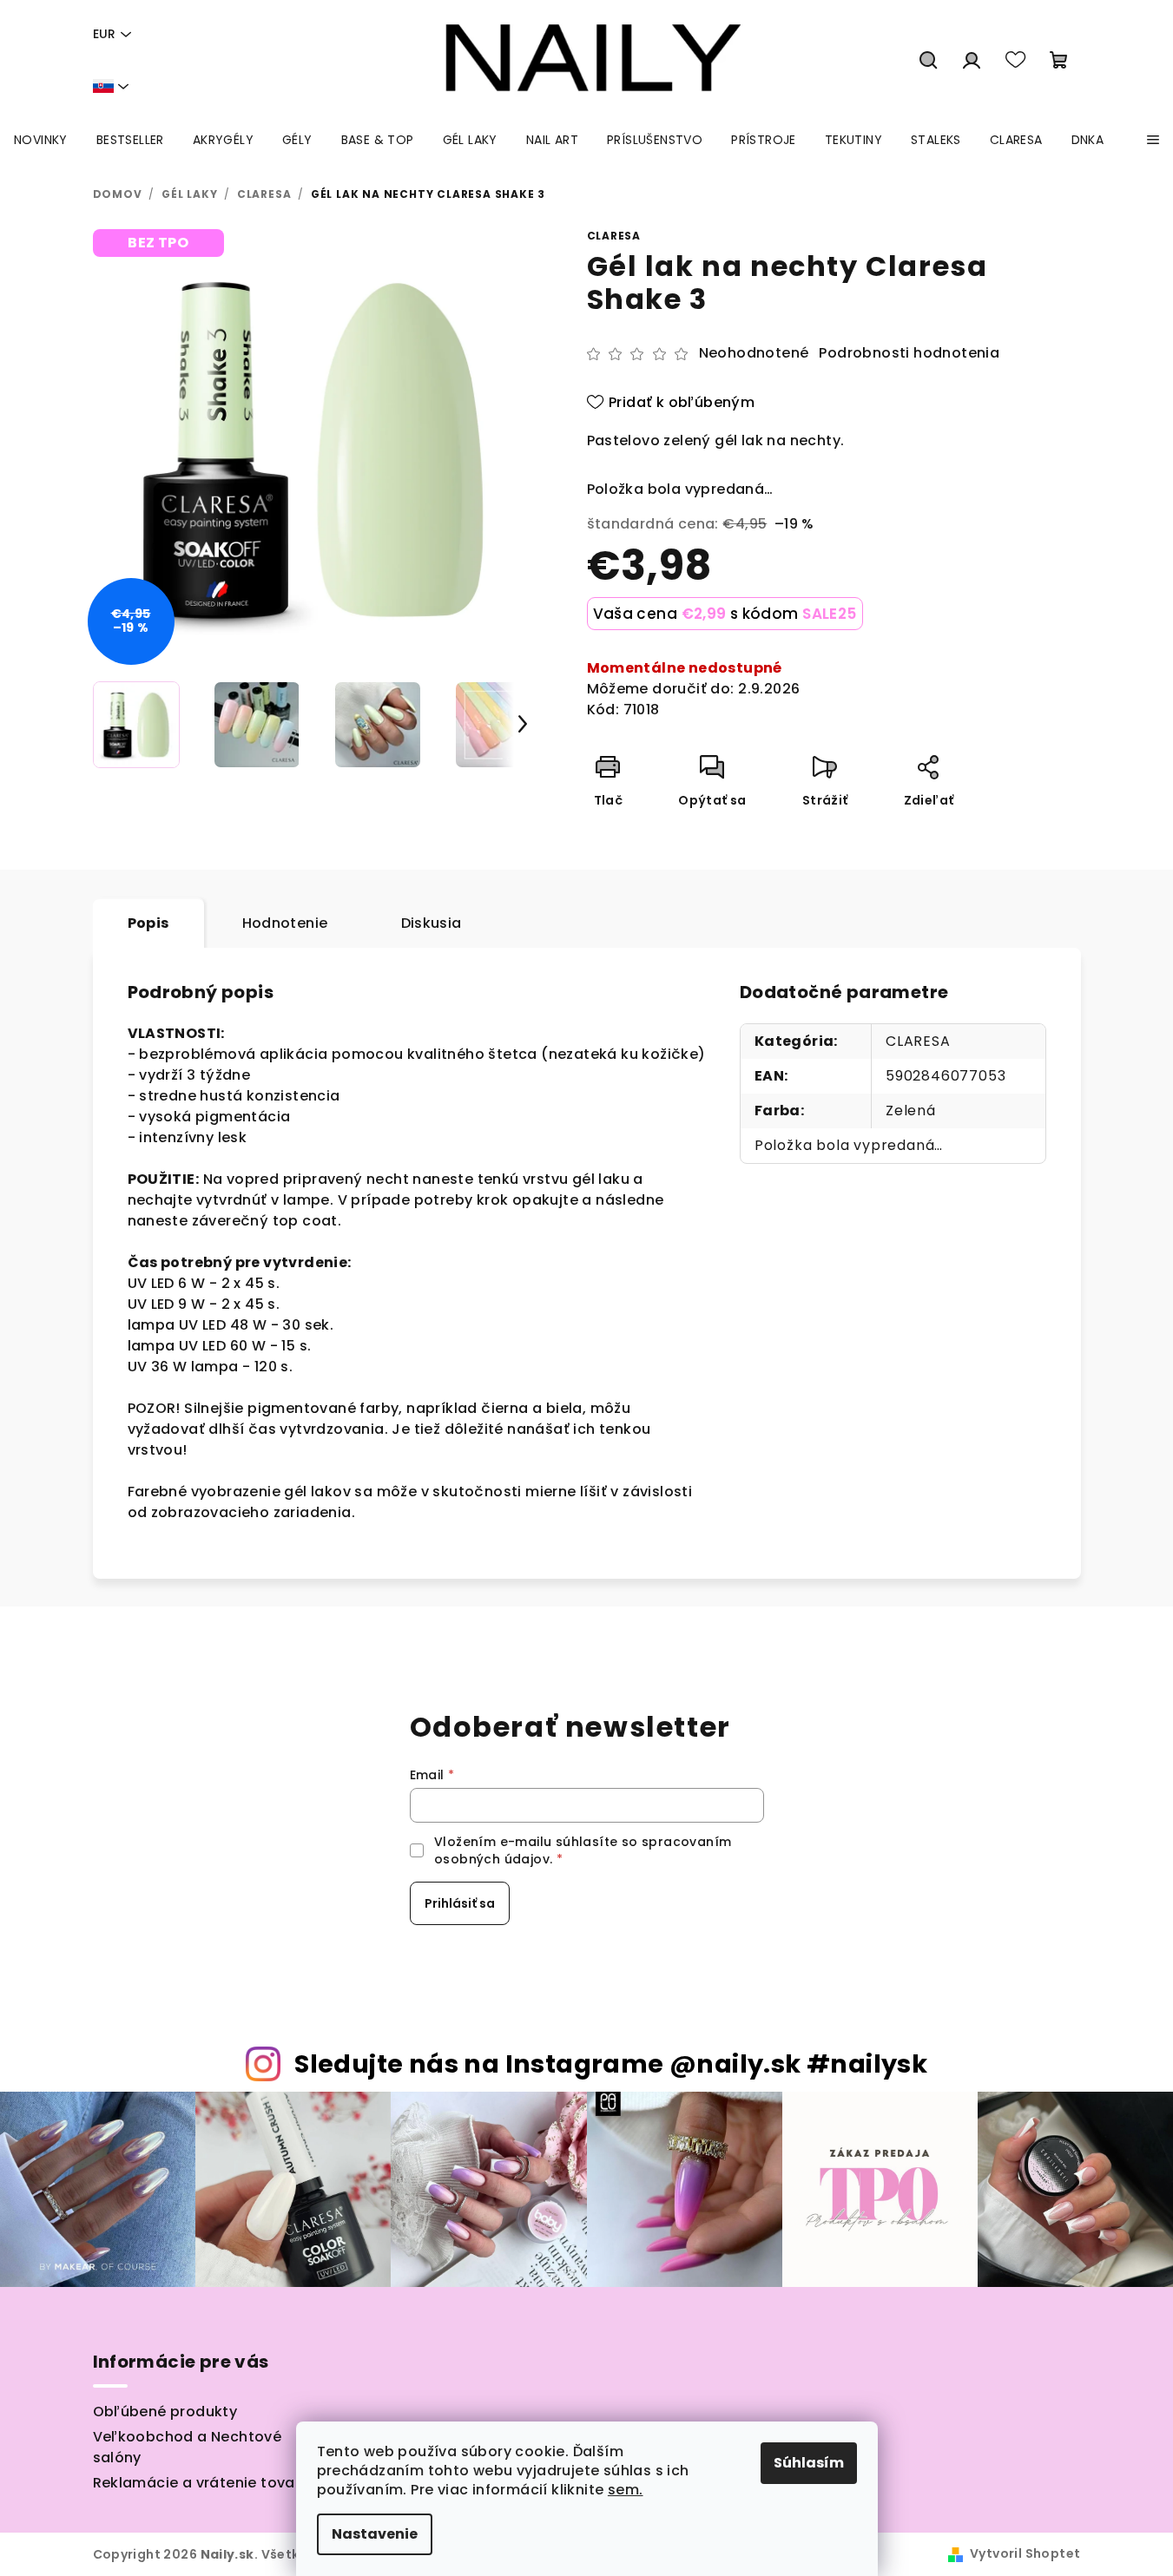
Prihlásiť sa (460, 1903)
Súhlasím (809, 2463)
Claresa (614, 236)
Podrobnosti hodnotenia (909, 353)
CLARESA (918, 1041)
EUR (104, 34)
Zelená (911, 1111)
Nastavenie (375, 2534)
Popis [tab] (148, 923)
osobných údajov (492, 1859)
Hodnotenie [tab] (285, 923)
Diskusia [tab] (432, 923)
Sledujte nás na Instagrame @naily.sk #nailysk (611, 2064)
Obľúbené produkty (165, 2412)
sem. (626, 2490)
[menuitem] (41, 140)
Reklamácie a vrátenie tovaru (201, 2483)
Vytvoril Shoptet (1025, 2553)
